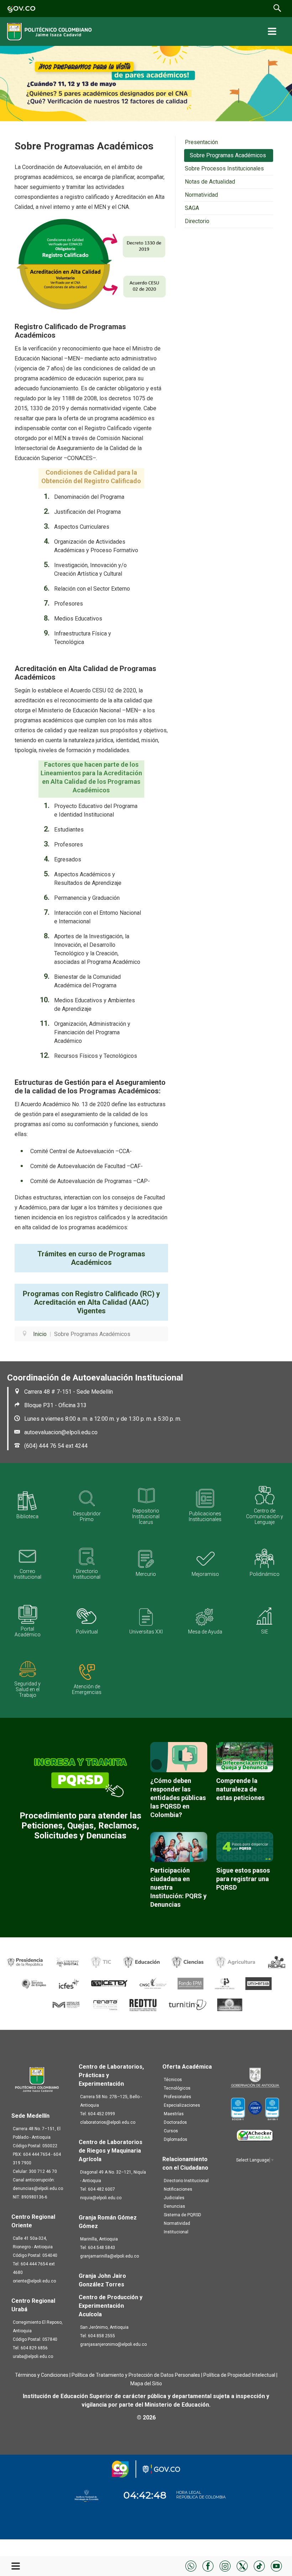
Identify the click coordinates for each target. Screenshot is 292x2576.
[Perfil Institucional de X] (242, 2566)
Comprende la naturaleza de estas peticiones (240, 1789)
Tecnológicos (177, 2088)
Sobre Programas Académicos (228, 155)
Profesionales (178, 2097)
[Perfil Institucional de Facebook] (208, 2566)
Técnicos (173, 2080)
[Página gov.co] (21, 8)
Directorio (197, 221)
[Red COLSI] (230, 2004)
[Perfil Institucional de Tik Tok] (259, 2566)
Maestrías (174, 2114)
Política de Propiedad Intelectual (239, 2375)
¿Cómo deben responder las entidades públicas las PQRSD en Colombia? (178, 1798)
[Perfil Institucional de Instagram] (225, 2566)
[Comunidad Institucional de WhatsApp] (191, 2566)
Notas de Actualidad (210, 182)
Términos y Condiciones (42, 2375)
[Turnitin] (188, 2004)
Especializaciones (182, 2105)
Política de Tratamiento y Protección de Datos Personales (136, 2375)
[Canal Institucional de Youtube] (276, 2566)
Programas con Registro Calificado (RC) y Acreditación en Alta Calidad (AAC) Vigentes (91, 1302)
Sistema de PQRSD (182, 2215)
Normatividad (201, 195)
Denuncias (174, 2206)
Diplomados (176, 2139)
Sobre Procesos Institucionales (224, 168)
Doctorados (175, 2122)
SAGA (192, 208)
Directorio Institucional (186, 2181)
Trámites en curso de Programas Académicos (91, 1258)
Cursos (171, 2131)
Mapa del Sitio (146, 2384)
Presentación (201, 142)
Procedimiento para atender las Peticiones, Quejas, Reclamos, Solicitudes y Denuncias (80, 1826)
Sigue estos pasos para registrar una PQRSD (243, 1879)
